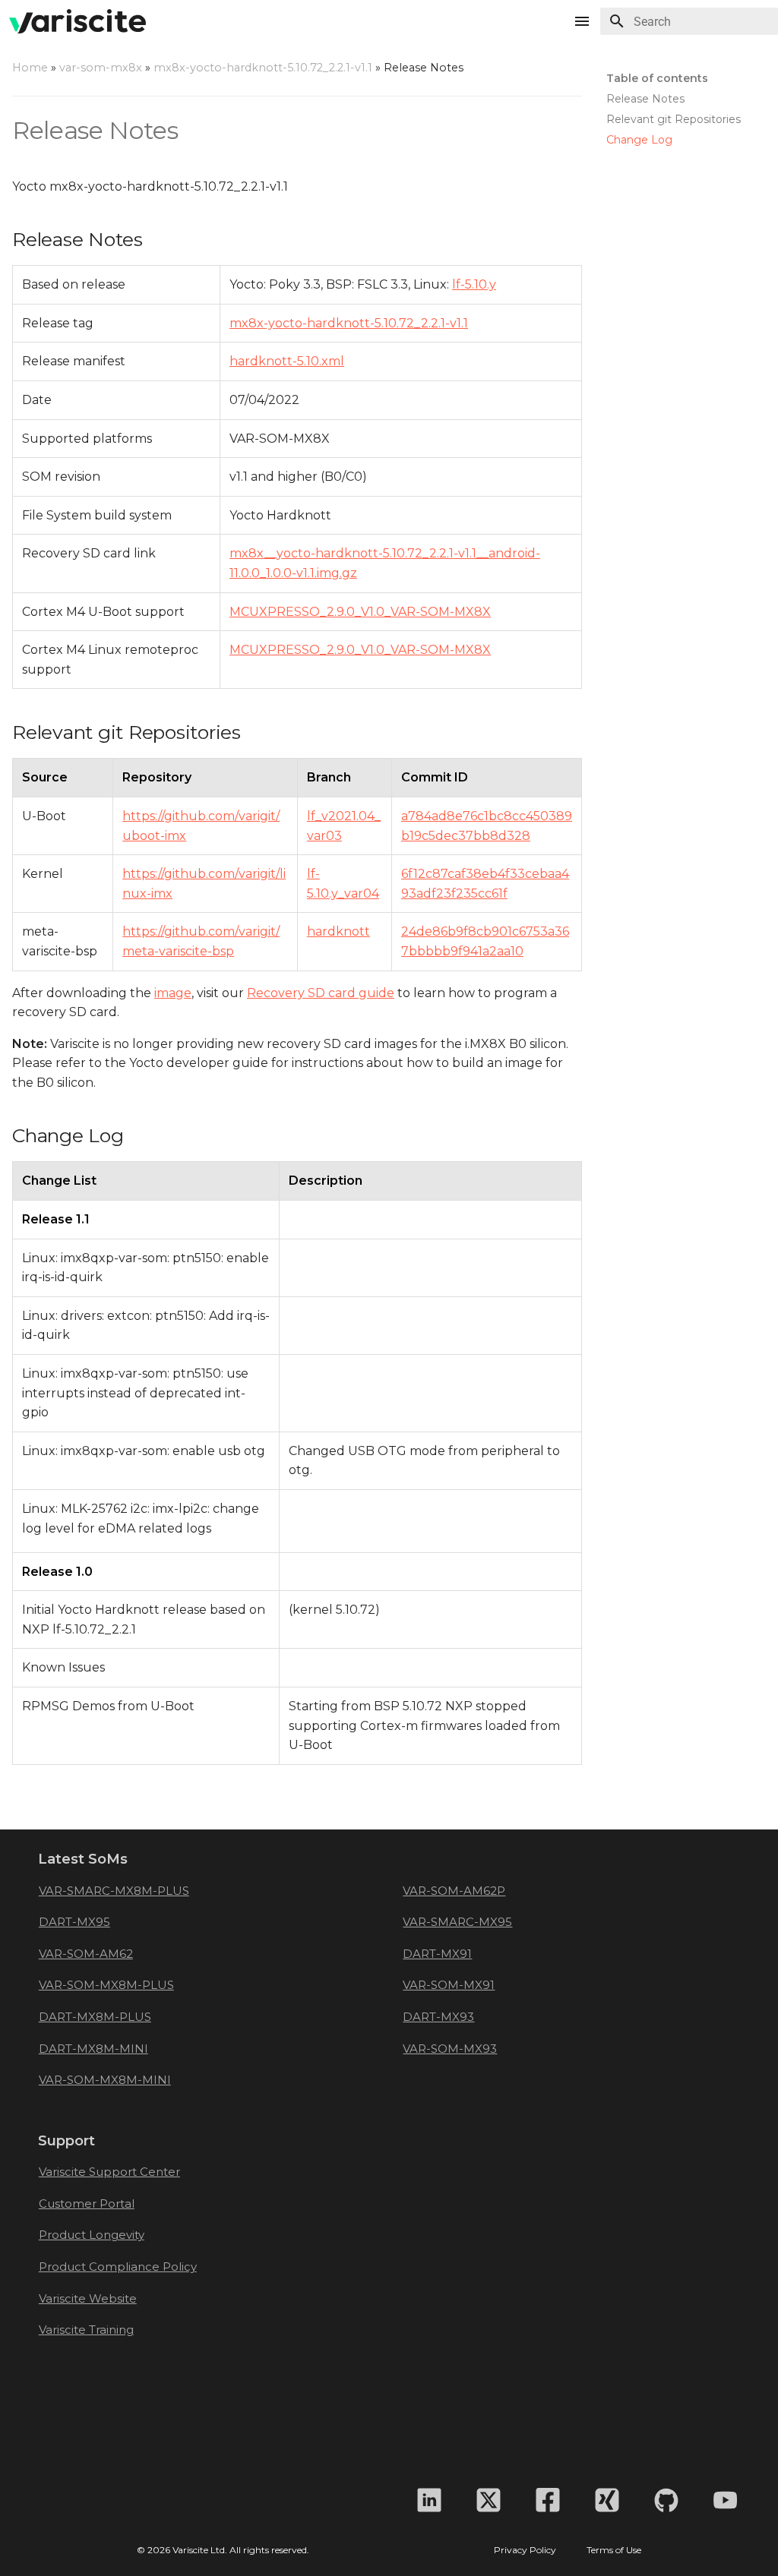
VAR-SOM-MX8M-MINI (105, 2080)
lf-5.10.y (474, 284)
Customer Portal (87, 2203)
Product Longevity (92, 2235)
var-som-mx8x (101, 68)
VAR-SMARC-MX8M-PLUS (114, 1891)
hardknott (338, 931)
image (173, 993)
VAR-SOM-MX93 (450, 2049)
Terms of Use (614, 2550)
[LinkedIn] (429, 2500)
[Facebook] (548, 2500)
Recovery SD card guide (321, 993)
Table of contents (657, 78)
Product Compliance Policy (118, 2267)
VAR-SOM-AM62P (454, 1891)
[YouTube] (726, 2500)
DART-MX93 (438, 2017)
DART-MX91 (437, 1954)
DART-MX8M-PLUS (95, 2017)
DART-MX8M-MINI (93, 2049)
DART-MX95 (74, 1922)
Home (30, 68)
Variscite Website (88, 2298)
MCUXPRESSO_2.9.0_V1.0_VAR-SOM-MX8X (360, 612)
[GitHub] (666, 2500)
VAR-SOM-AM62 (86, 1954)
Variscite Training (86, 2330)
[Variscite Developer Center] (77, 21)
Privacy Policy (525, 2550)
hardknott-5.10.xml (287, 361)
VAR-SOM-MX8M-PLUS (106, 1985)
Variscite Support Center (109, 2172)
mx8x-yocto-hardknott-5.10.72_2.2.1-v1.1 (263, 68)
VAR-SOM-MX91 (449, 1985)
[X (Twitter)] (489, 2500)
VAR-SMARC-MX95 (457, 1922)
